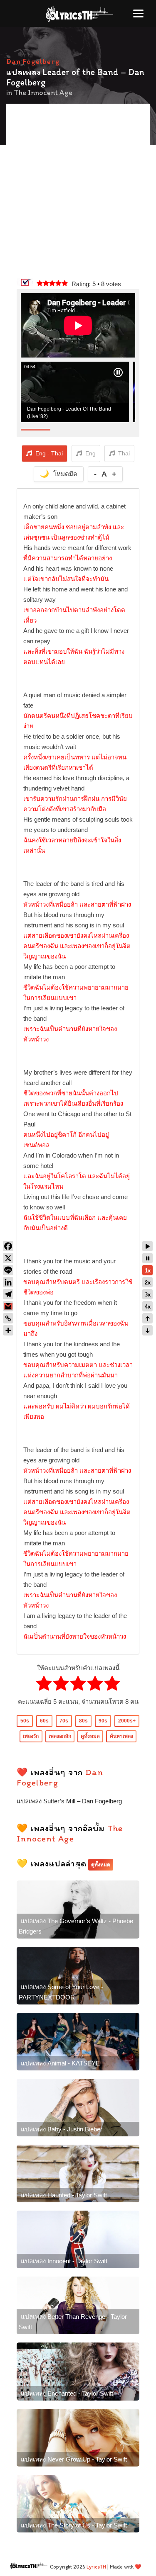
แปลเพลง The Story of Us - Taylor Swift (74, 2525)
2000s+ (127, 1721)
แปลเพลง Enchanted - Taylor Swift (67, 2393)
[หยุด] (147, 1258)
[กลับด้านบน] (147, 1318)
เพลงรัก (31, 1736)
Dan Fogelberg (33, 61)
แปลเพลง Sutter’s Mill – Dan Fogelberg (69, 1801)
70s (64, 1721)
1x (148, 1271)
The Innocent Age (43, 92)
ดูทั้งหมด (90, 1736)
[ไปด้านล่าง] (147, 1330)
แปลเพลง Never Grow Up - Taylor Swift (74, 2459)
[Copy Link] (8, 1318)
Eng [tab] (90, 453)
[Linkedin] (8, 1282)
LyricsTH (96, 2567)
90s (103, 1721)
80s (83, 1721)
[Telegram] (8, 1294)
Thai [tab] (124, 453)
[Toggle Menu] (138, 13)
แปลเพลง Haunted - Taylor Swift (64, 2195)
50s (25, 1721)
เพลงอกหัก (60, 1736)
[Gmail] (8, 1306)
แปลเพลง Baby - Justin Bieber (62, 2129)
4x (148, 1307)
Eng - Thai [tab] (49, 453)
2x (148, 1283)
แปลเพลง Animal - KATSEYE (60, 2063)
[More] (8, 1330)
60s (44, 1721)
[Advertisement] (78, 192)
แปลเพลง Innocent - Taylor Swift (64, 2261)
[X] (8, 1258)
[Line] (8, 1270)
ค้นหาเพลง (121, 1736)
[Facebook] (8, 1246)
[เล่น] (147, 1246)
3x (148, 1295)
